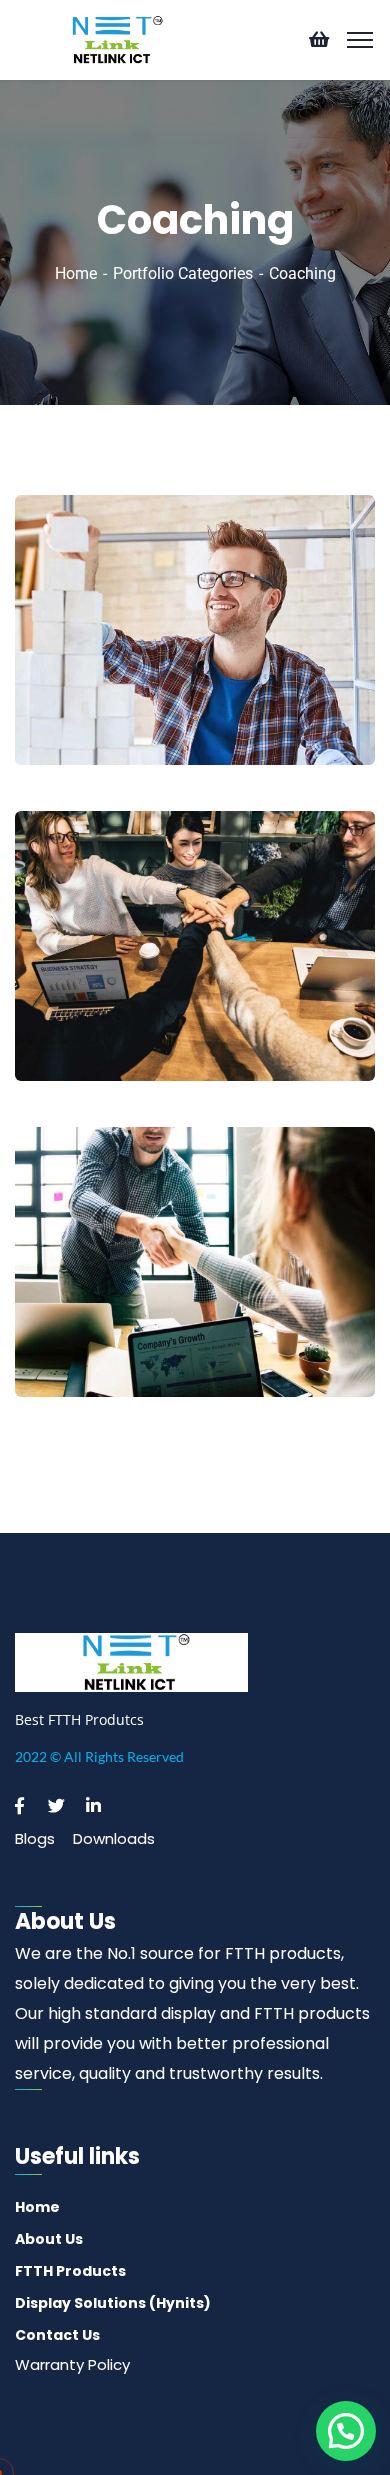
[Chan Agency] (332, 706)
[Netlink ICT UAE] (113, 38)
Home (76, 273)
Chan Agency (100, 708)
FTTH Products (70, 2271)
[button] (346, 2431)
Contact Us (57, 2335)
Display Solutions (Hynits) (113, 2303)
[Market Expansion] (332, 1022)
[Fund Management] (332, 1338)
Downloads (114, 1838)
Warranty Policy (72, 2364)
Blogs (35, 1838)
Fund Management (126, 1340)
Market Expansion (119, 1024)
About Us (49, 2239)
